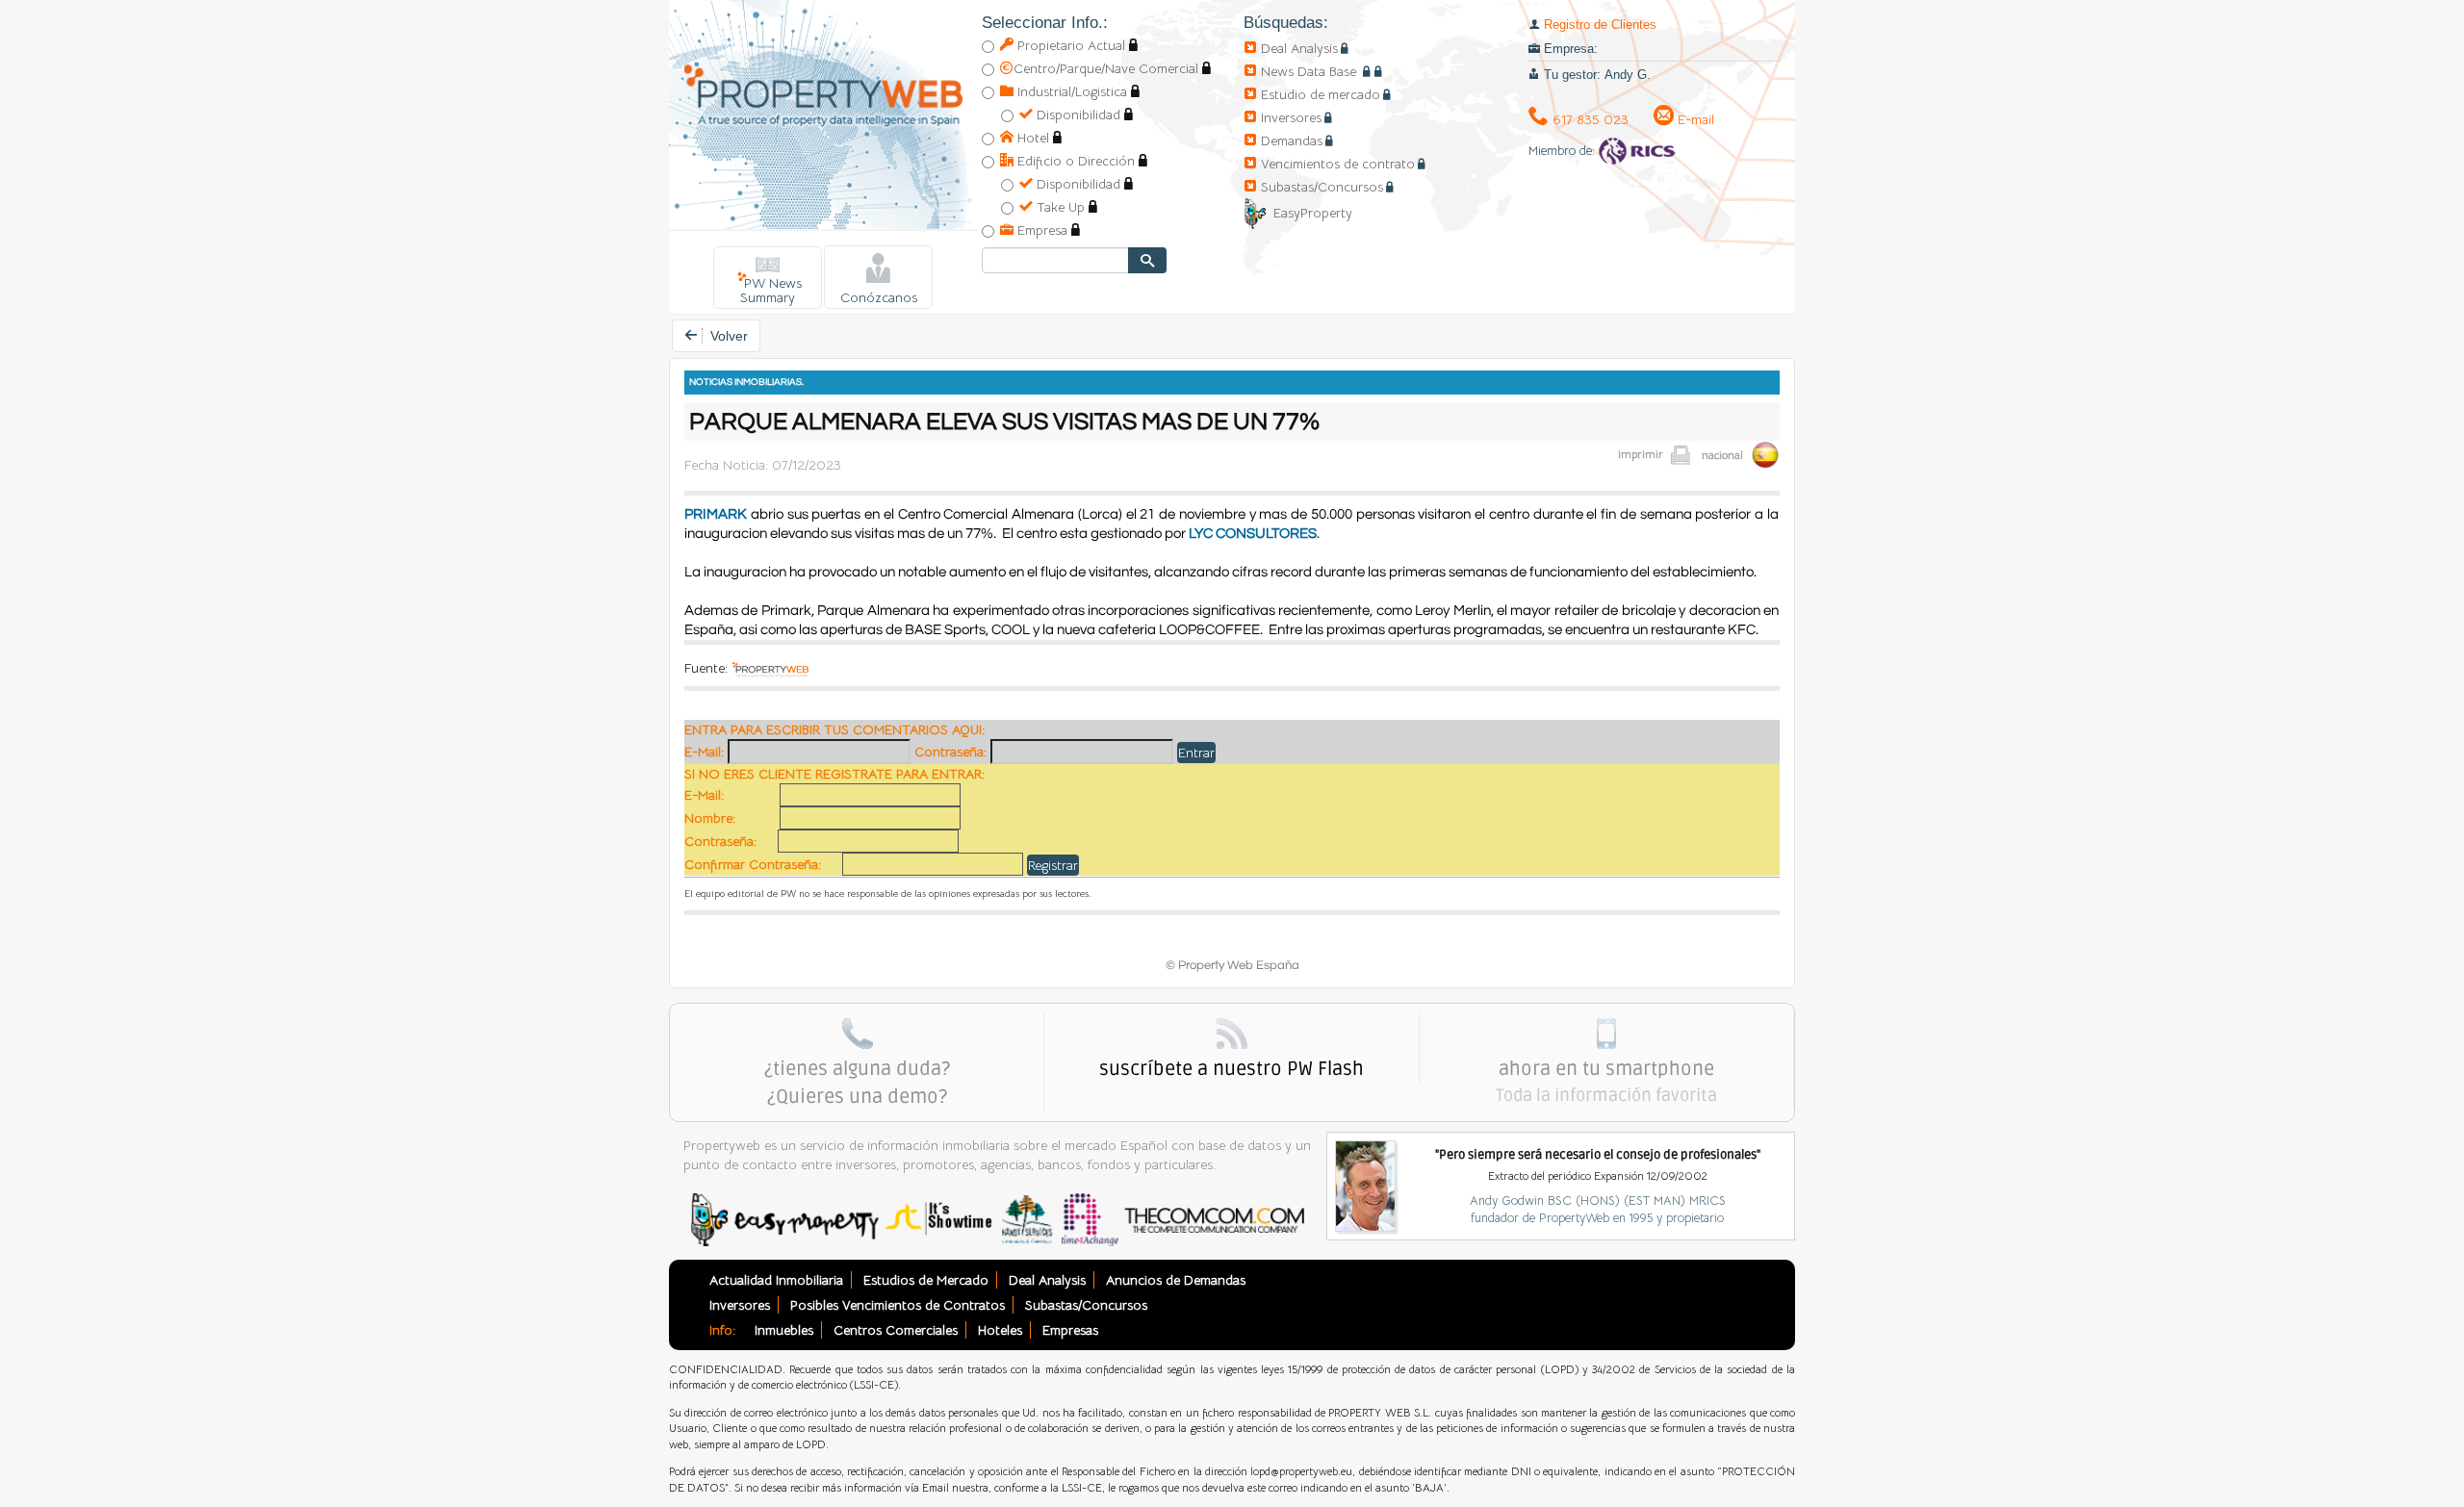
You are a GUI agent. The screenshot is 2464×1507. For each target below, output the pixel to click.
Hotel (1031, 138)
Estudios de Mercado (926, 1280)
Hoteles (1000, 1330)
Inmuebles (784, 1330)
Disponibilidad (1077, 115)
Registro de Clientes (1600, 25)
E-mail (1694, 119)
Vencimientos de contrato (1338, 164)
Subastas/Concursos (1322, 187)
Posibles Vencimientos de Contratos (898, 1305)
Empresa (1040, 230)
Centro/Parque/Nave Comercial (1106, 68)
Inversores (1291, 117)
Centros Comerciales (896, 1330)
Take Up (1059, 207)
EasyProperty (1313, 213)
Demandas (1292, 140)
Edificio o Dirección (1074, 161)
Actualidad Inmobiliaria (776, 1280)
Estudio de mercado (1321, 94)
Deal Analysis (1299, 48)
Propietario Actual (1069, 45)
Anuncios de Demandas (1176, 1280)
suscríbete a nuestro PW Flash (1232, 1069)
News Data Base (1310, 71)
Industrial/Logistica (1070, 91)
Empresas (1070, 1330)
